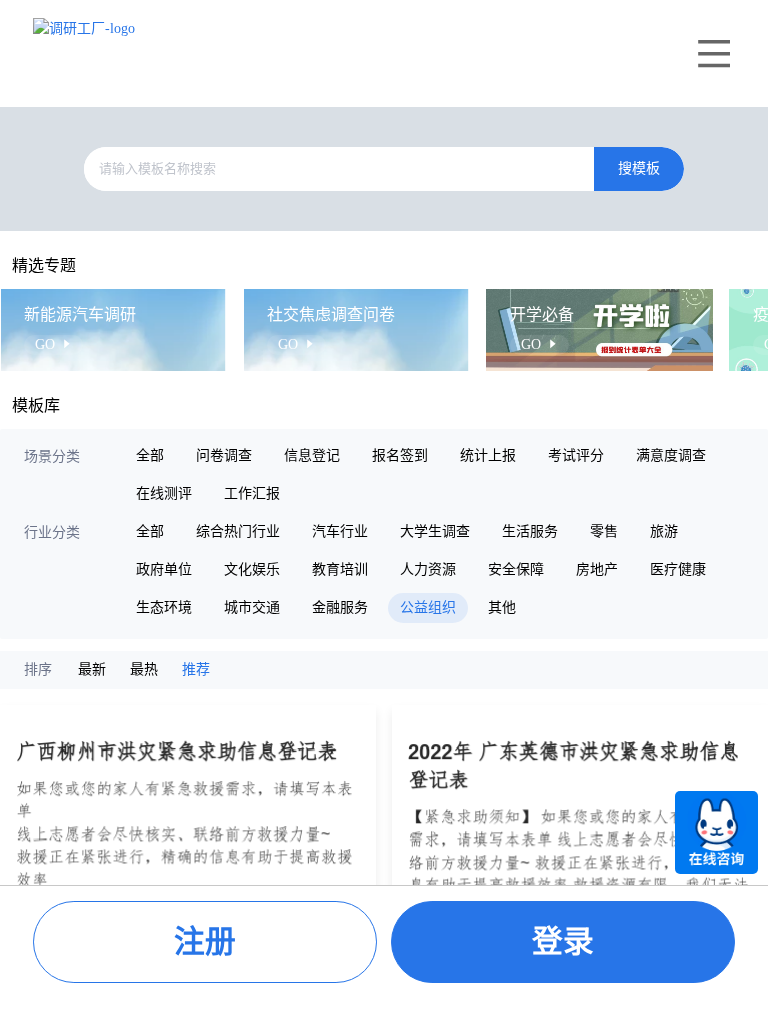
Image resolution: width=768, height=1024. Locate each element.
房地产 (597, 569)
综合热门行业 (238, 531)
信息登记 (312, 455)
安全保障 (516, 569)
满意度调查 (671, 455)
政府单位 (164, 569)
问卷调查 (224, 455)
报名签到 (400, 455)
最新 (92, 669)
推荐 (196, 669)
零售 (604, 531)
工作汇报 (252, 493)
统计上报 (488, 455)
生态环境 (164, 607)
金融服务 (340, 607)
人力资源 (428, 569)
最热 (144, 669)
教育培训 (340, 569)
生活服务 (530, 531)
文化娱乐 (252, 569)
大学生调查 (435, 531)
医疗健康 (678, 569)
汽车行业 (340, 531)
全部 (150, 455)
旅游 (664, 531)
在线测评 (164, 493)
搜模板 (639, 168)
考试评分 (576, 455)
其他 (502, 607)
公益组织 (428, 607)
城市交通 (252, 607)
